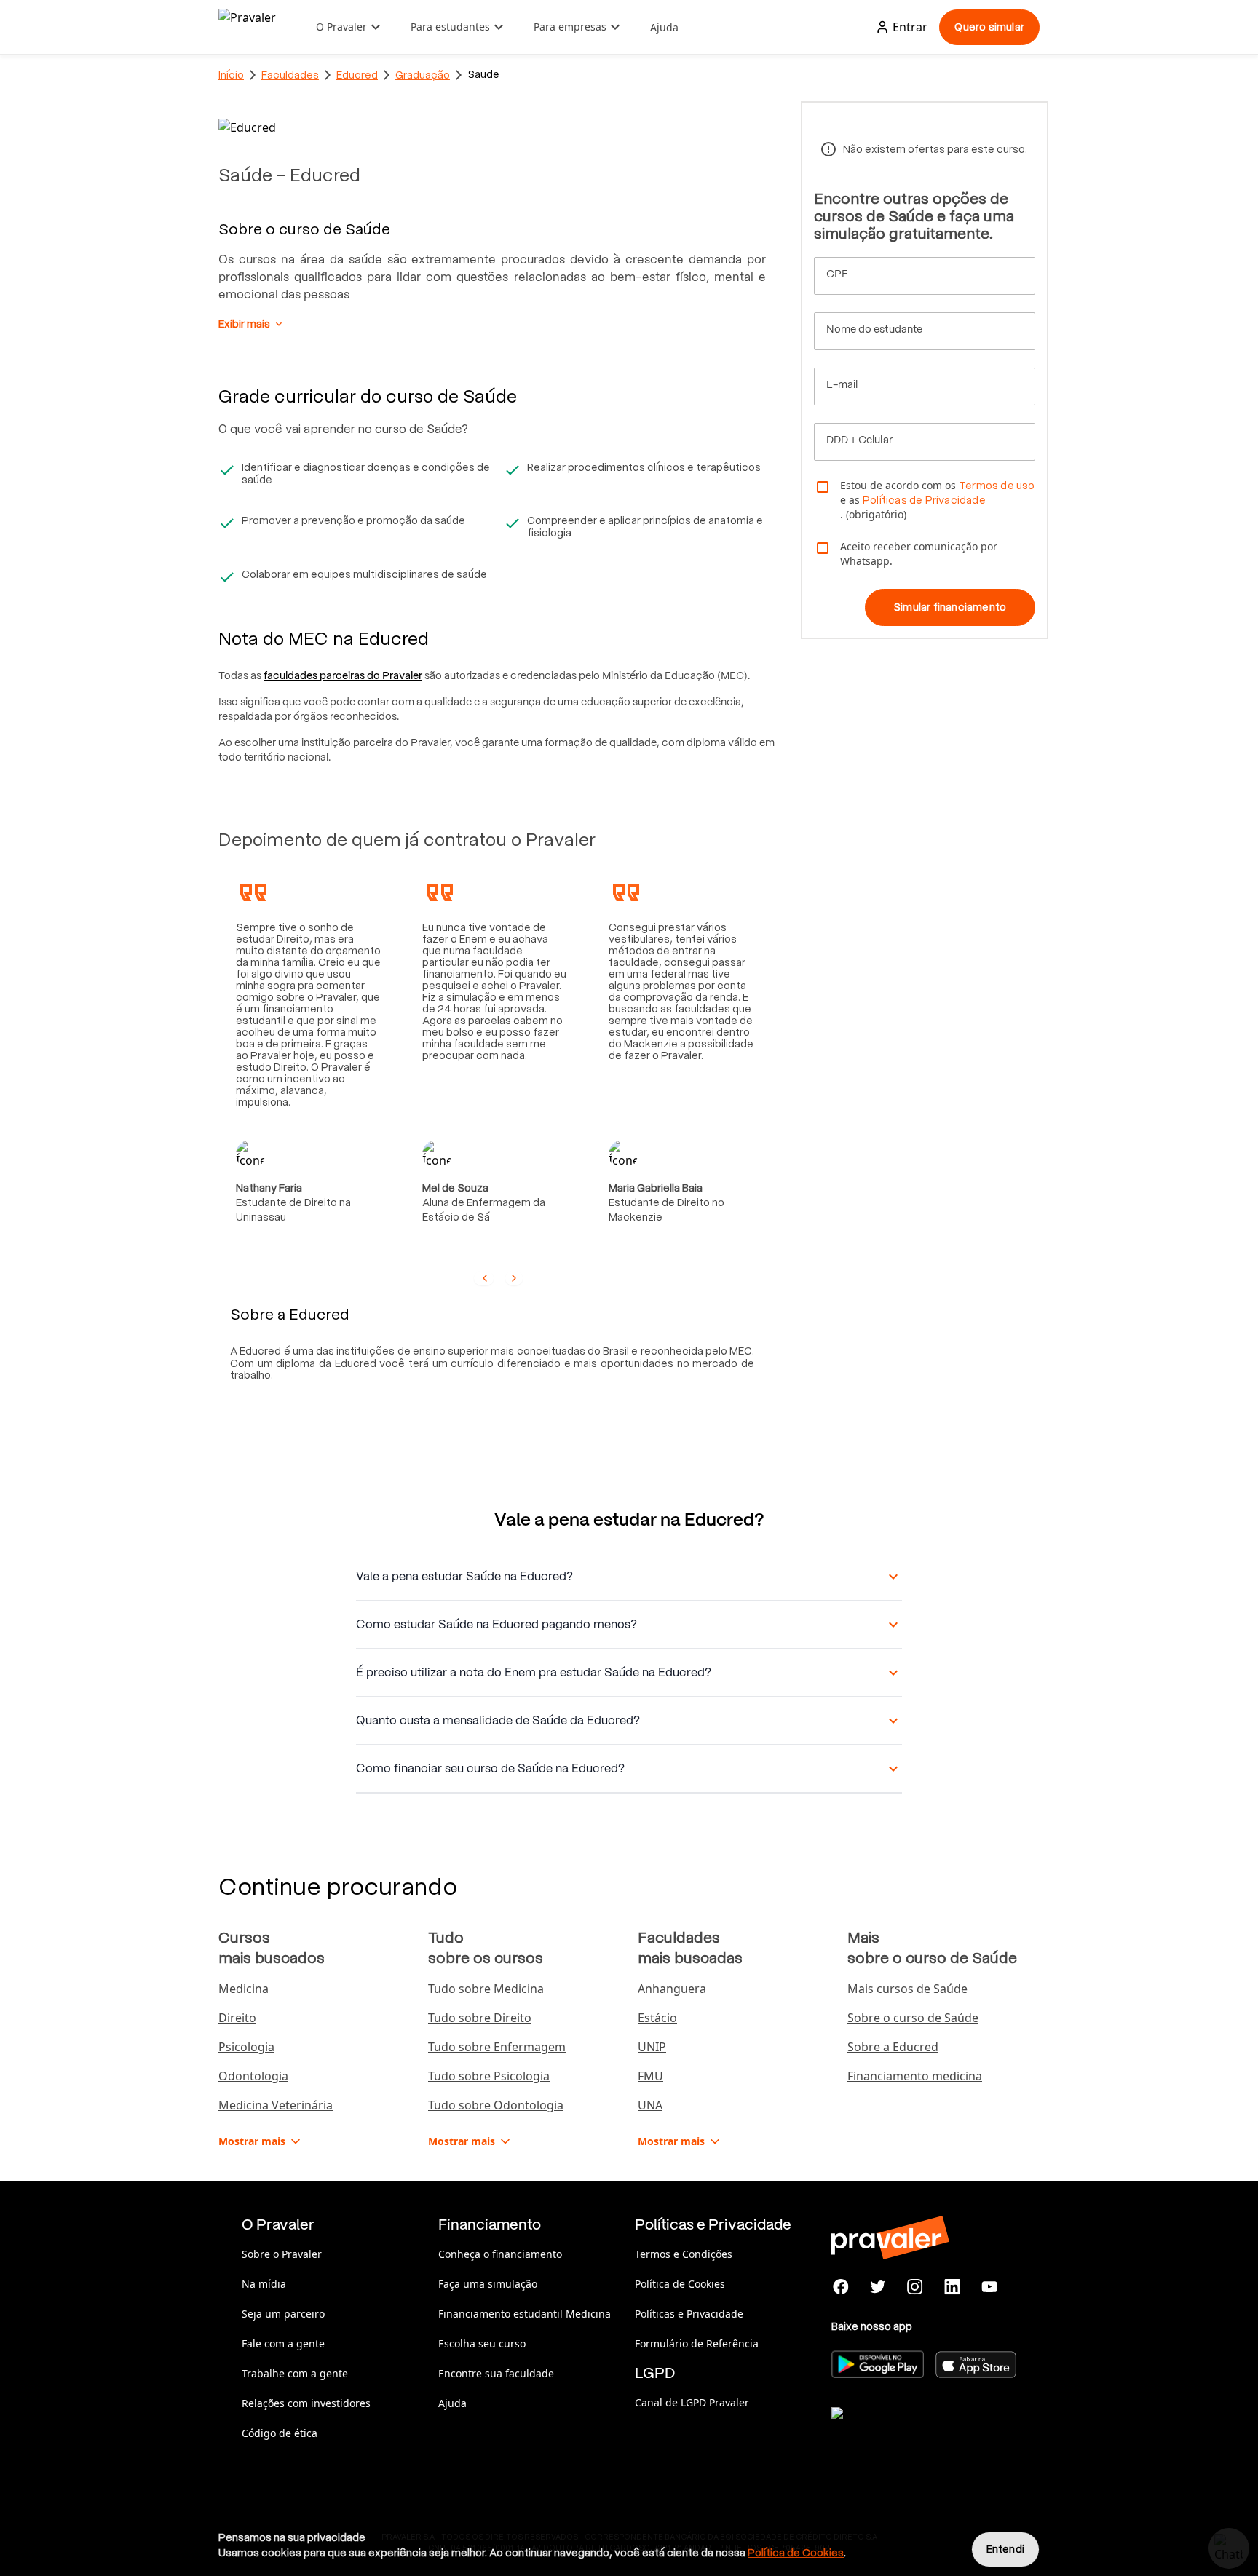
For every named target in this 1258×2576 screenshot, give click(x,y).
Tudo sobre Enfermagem (497, 2047)
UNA (650, 2105)
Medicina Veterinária (276, 2105)
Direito (237, 2018)
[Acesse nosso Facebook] (841, 2287)
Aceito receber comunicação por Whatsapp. (919, 554)
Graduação (423, 75)
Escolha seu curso (482, 2343)
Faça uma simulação (488, 2284)
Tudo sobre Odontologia (496, 2105)
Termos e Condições (684, 2254)
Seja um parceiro (283, 2314)
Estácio (657, 2018)
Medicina (244, 1989)
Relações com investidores (306, 2403)
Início (231, 75)
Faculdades (290, 75)
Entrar (910, 27)
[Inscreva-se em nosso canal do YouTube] (989, 2287)
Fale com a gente (283, 2343)
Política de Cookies (680, 2284)
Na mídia (264, 2284)
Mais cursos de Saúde (907, 1989)
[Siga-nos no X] (878, 2287)
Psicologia (246, 2047)
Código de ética (280, 2433)
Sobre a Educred (893, 2047)
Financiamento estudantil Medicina (525, 2314)
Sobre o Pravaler (282, 2254)
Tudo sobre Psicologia (489, 2076)
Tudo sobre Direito (480, 2018)
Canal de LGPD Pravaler (692, 2402)
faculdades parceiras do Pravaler (343, 675)
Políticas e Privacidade (689, 2314)
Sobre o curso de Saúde (913, 2018)
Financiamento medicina (915, 2076)
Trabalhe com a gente (295, 2373)
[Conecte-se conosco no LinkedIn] (952, 2287)
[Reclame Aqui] (904, 2431)
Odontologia (253, 2076)
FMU (650, 2076)
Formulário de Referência (697, 2343)
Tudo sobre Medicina (486, 1989)
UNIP (652, 2047)
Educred (357, 75)
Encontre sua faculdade (496, 2373)
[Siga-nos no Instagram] (915, 2287)
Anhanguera (672, 1989)
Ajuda (664, 27)
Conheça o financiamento (500, 2254)
